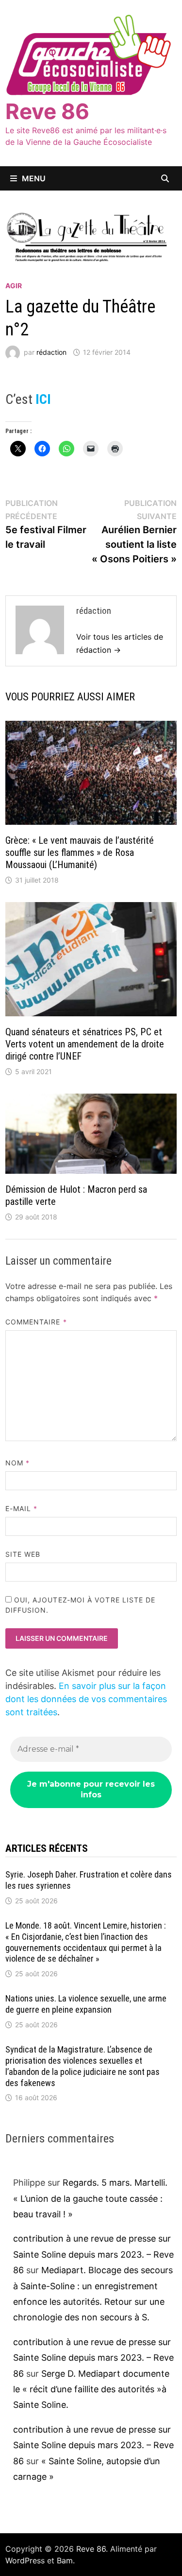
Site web (23, 1554)
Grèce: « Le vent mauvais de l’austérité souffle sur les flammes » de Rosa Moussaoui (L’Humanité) (80, 853)
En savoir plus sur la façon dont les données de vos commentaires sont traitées (86, 1699)
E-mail (22, 1508)
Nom (17, 1463)
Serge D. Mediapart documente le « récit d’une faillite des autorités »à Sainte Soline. (91, 2389)
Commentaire (36, 1322)
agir (14, 286)
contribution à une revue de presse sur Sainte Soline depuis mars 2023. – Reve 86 (93, 2254)
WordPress (25, 2560)
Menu (34, 178)
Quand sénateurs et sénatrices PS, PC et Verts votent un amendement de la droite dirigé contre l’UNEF (85, 1044)
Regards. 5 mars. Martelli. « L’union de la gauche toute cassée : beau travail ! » (90, 2198)
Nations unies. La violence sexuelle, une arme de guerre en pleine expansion (86, 2004)
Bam (65, 2560)
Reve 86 (47, 111)
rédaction (51, 352)
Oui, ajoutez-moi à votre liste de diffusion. (81, 1605)
